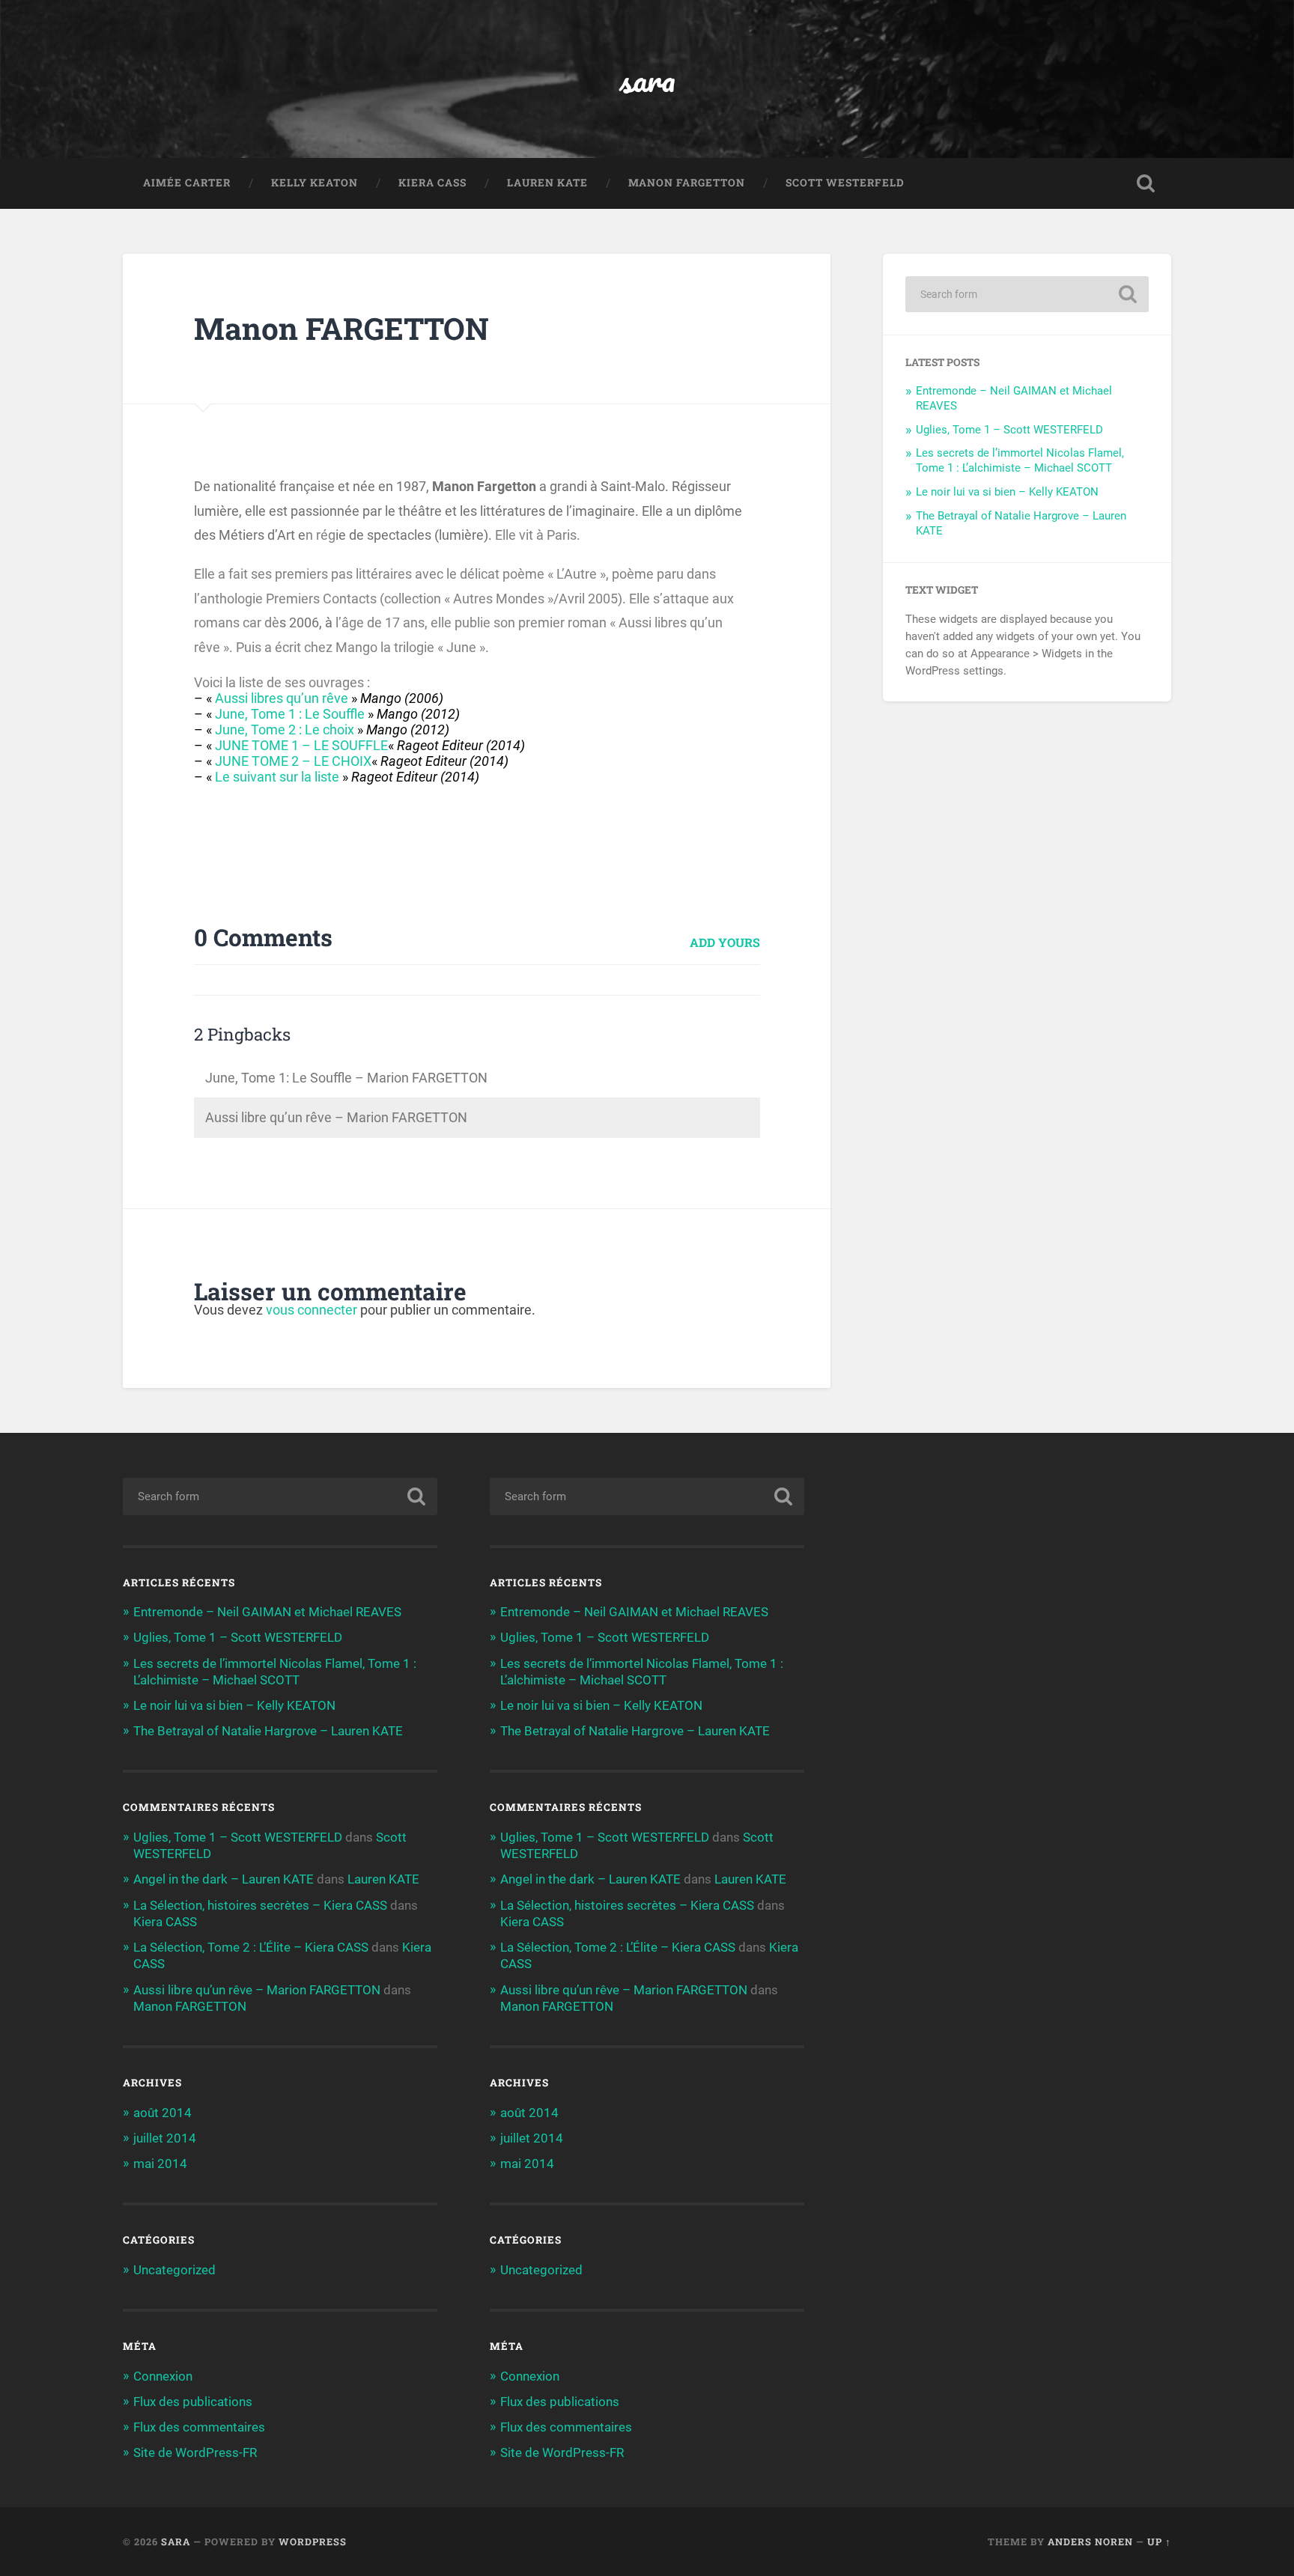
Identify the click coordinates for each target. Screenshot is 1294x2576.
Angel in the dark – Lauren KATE (224, 1879)
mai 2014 (160, 2164)
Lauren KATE (547, 183)
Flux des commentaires (199, 2427)
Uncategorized (174, 2270)
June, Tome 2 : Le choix (285, 730)
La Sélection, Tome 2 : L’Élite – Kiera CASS (251, 1947)
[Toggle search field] (1146, 183)
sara (647, 79)
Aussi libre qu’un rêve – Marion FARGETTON (336, 1117)
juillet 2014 (165, 2138)
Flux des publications (193, 2402)
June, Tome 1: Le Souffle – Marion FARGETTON (346, 1078)
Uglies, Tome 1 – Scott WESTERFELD (1009, 430)
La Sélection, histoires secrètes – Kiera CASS (260, 1905)
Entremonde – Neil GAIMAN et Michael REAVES (267, 1612)
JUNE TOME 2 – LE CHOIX (293, 761)
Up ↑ (1159, 2542)
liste (327, 777)
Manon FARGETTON (687, 183)
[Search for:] (1027, 294)
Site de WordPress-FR (195, 2452)
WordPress (313, 2542)
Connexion (163, 2376)
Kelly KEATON (315, 183)
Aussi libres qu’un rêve (282, 698)
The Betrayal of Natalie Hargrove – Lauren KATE (268, 1731)
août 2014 (162, 2113)
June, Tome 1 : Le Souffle (290, 714)
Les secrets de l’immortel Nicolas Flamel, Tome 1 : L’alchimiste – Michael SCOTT (1020, 460)
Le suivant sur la (265, 777)
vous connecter (312, 1310)
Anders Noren (1090, 2542)
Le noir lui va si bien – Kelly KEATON (1007, 492)
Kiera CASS (432, 183)
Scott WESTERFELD (845, 183)
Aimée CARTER (187, 183)
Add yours (725, 942)
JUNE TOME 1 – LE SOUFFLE (301, 745)
